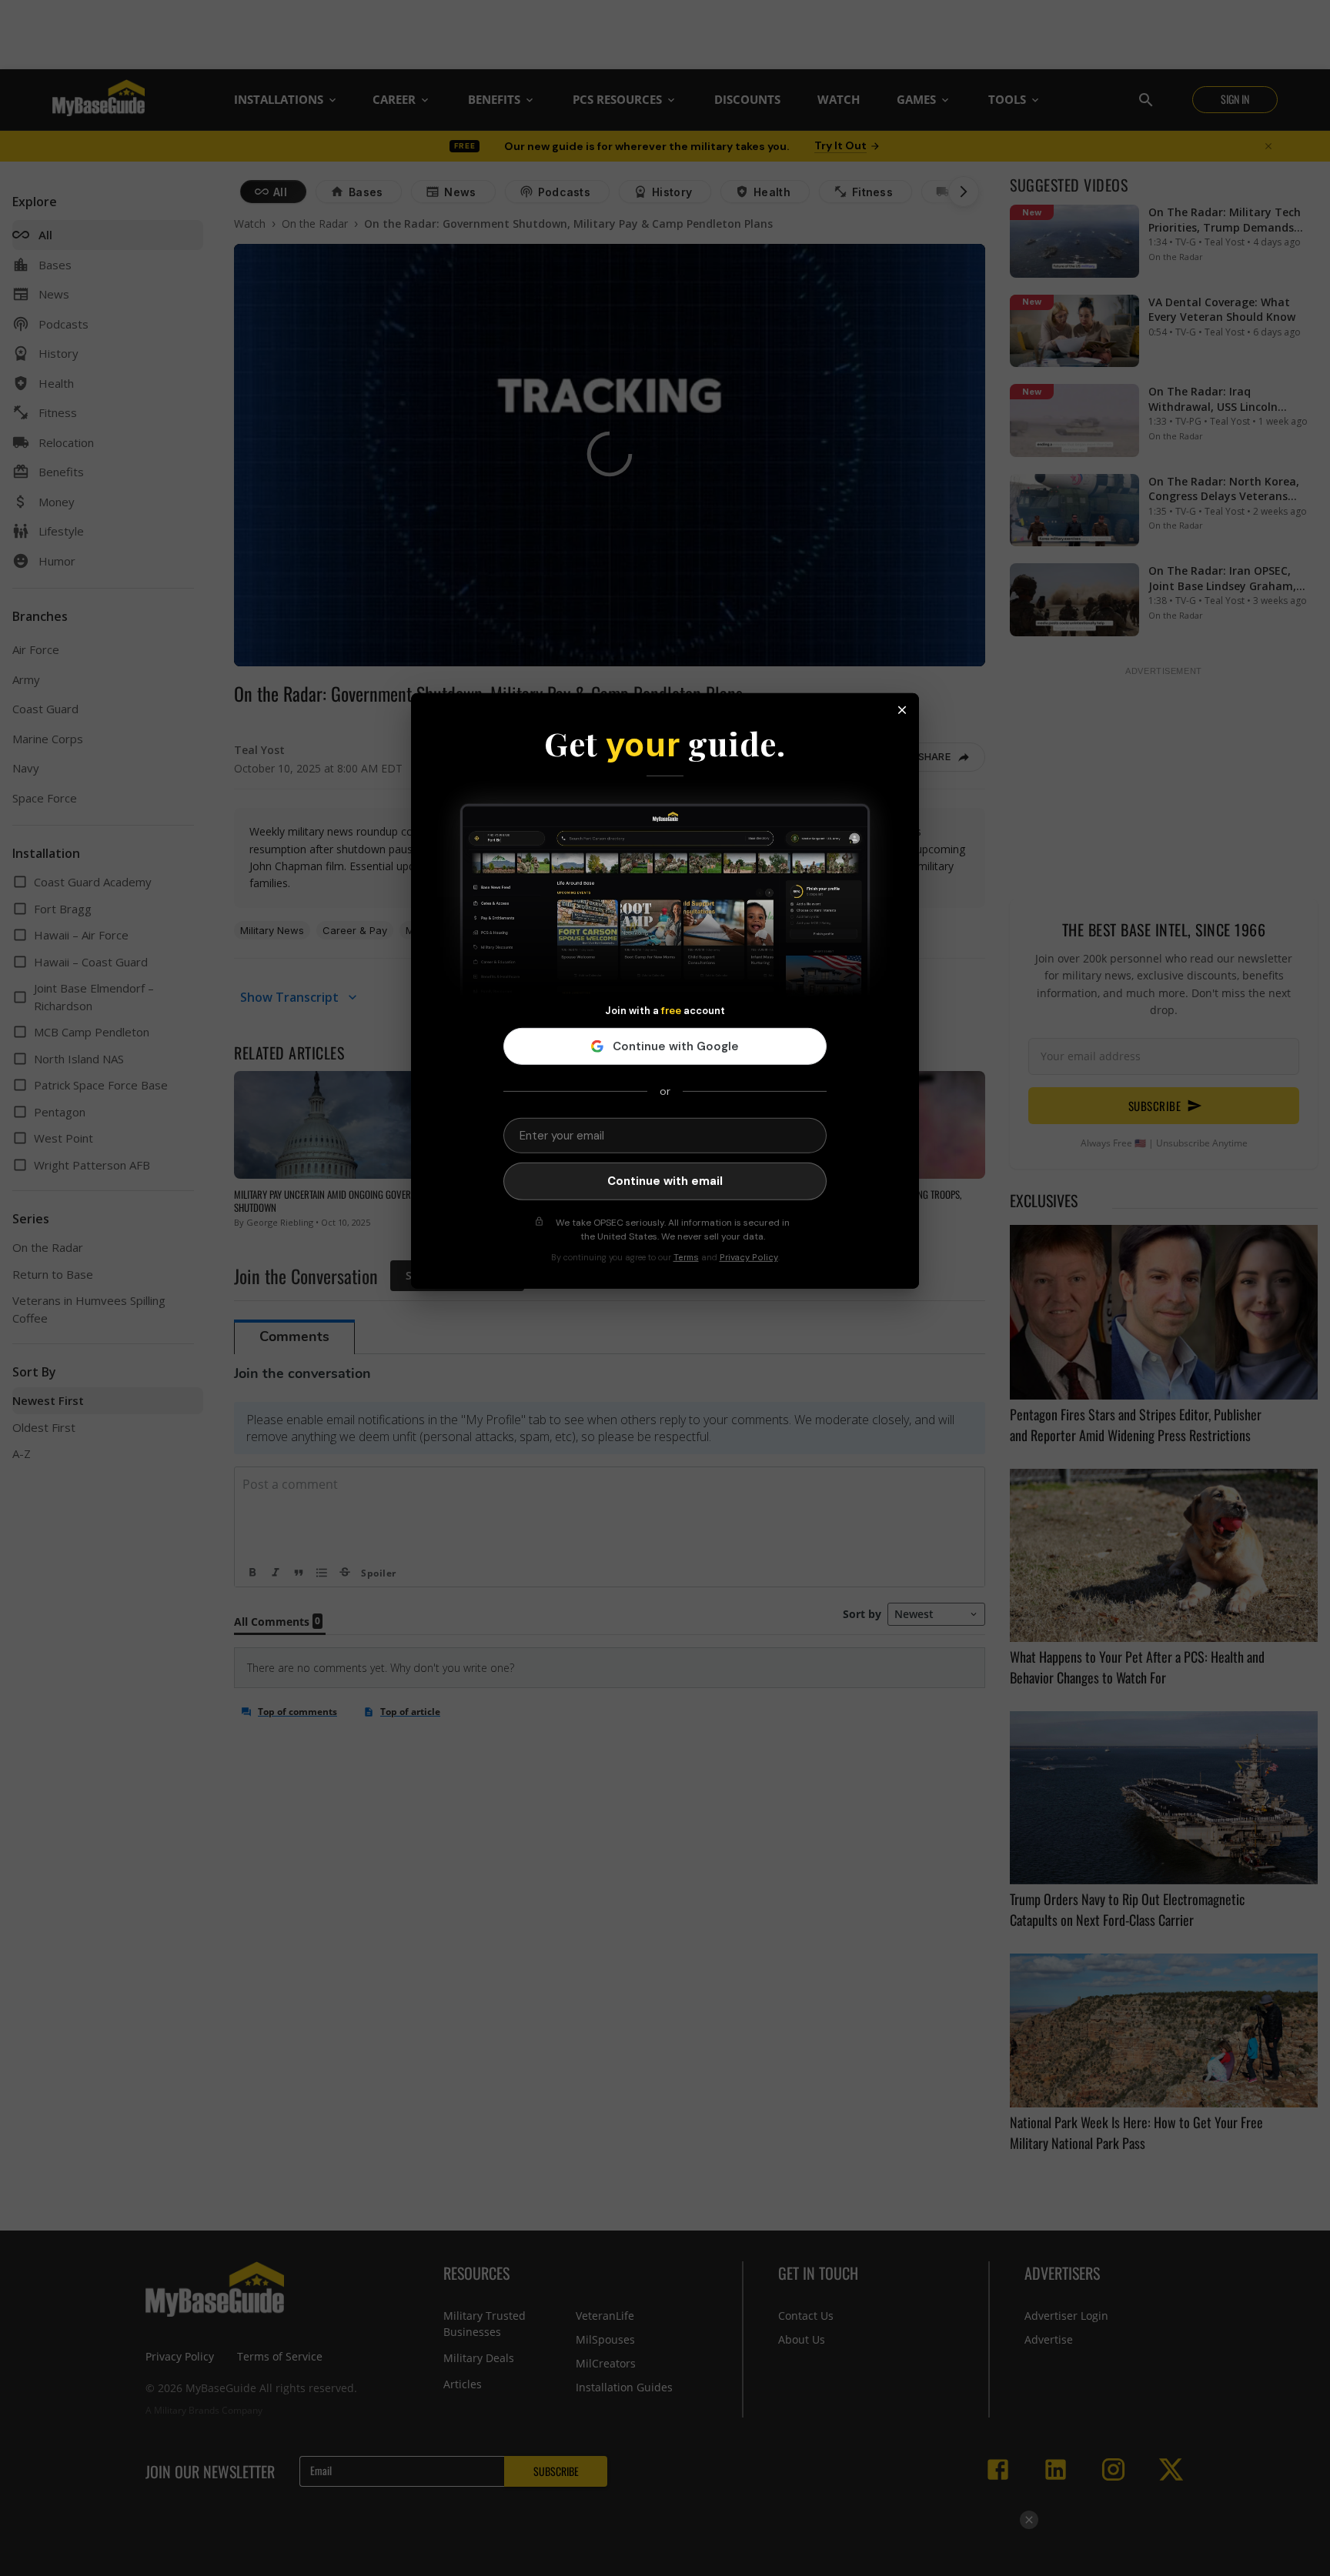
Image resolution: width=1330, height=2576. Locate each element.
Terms (686, 1257)
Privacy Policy (749, 1257)
